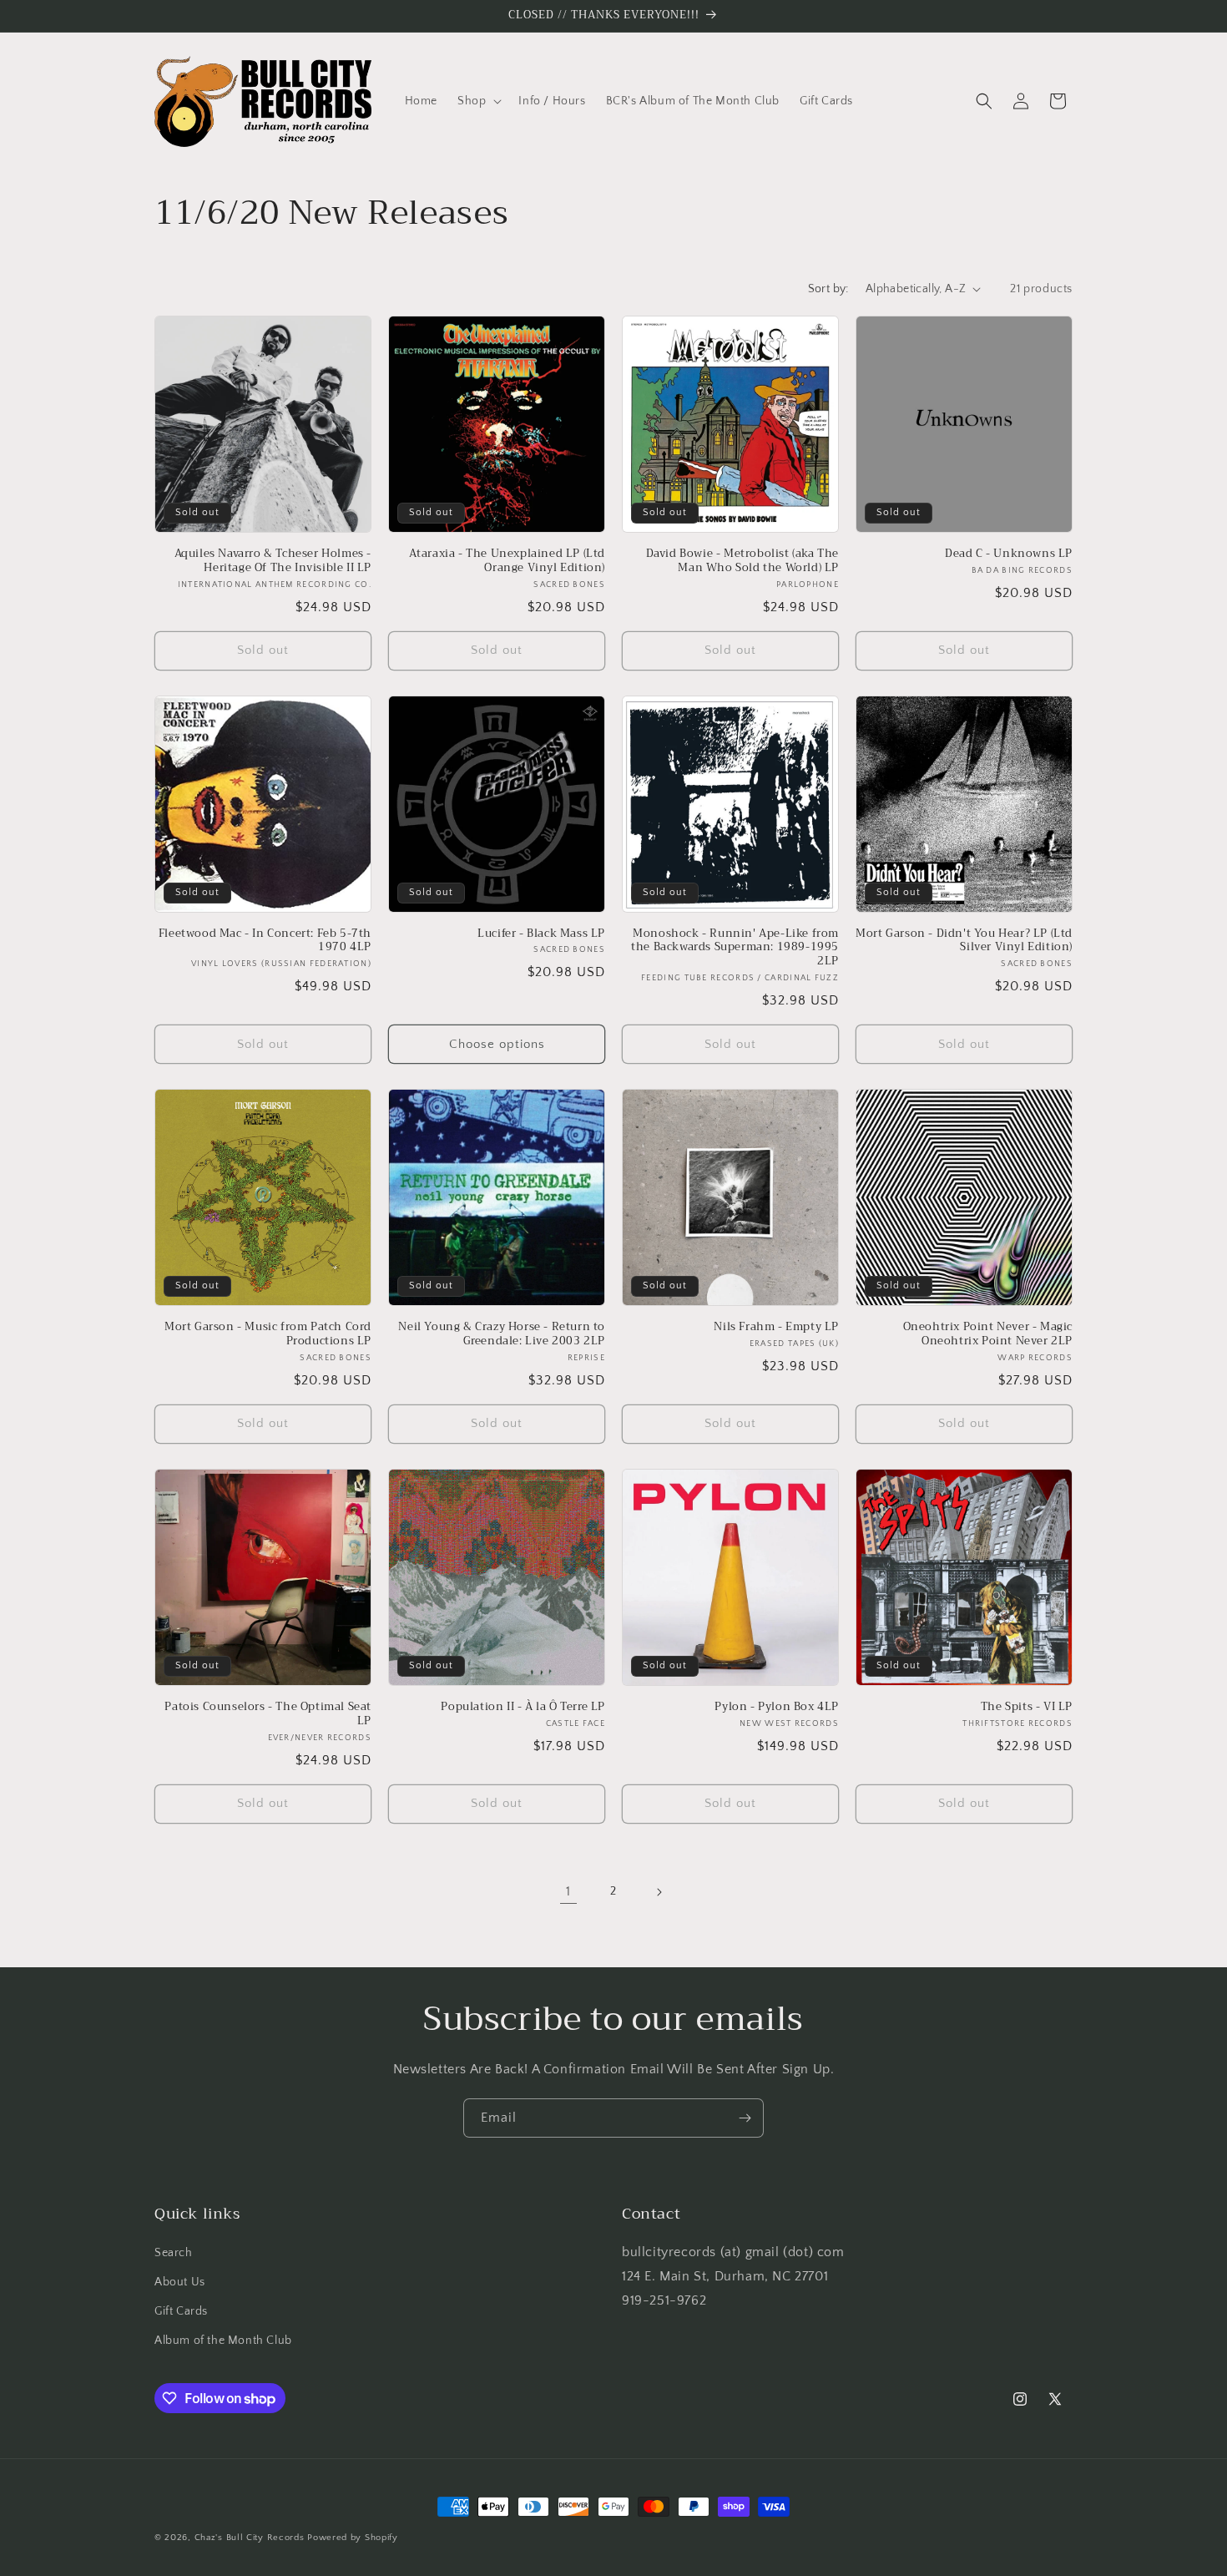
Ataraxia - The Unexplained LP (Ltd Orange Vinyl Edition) (507, 561)
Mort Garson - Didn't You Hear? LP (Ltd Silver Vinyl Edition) (964, 941)
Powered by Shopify (353, 2538)
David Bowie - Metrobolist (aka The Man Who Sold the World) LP (742, 561)
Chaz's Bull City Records (250, 2538)
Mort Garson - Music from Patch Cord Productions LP (268, 1334)
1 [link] (568, 1891)
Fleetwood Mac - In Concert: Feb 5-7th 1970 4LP (265, 941)
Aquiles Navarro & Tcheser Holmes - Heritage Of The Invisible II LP (273, 561)
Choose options (497, 1044)
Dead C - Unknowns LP (1009, 554)
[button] (478, 101)
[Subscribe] (745, 2118)
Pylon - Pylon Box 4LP (777, 1707)
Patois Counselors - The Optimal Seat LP (268, 1714)
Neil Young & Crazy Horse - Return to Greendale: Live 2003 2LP (502, 1334)
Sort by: (828, 289)
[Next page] (659, 1892)
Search (174, 2253)
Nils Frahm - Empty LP (776, 1327)
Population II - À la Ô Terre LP (523, 1707)
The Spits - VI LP (1027, 1707)
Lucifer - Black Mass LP (541, 934)
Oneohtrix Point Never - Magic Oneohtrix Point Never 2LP (988, 1334)
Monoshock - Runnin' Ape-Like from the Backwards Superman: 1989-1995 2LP (735, 948)
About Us (180, 2282)
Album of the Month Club (223, 2341)
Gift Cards (181, 2311)
